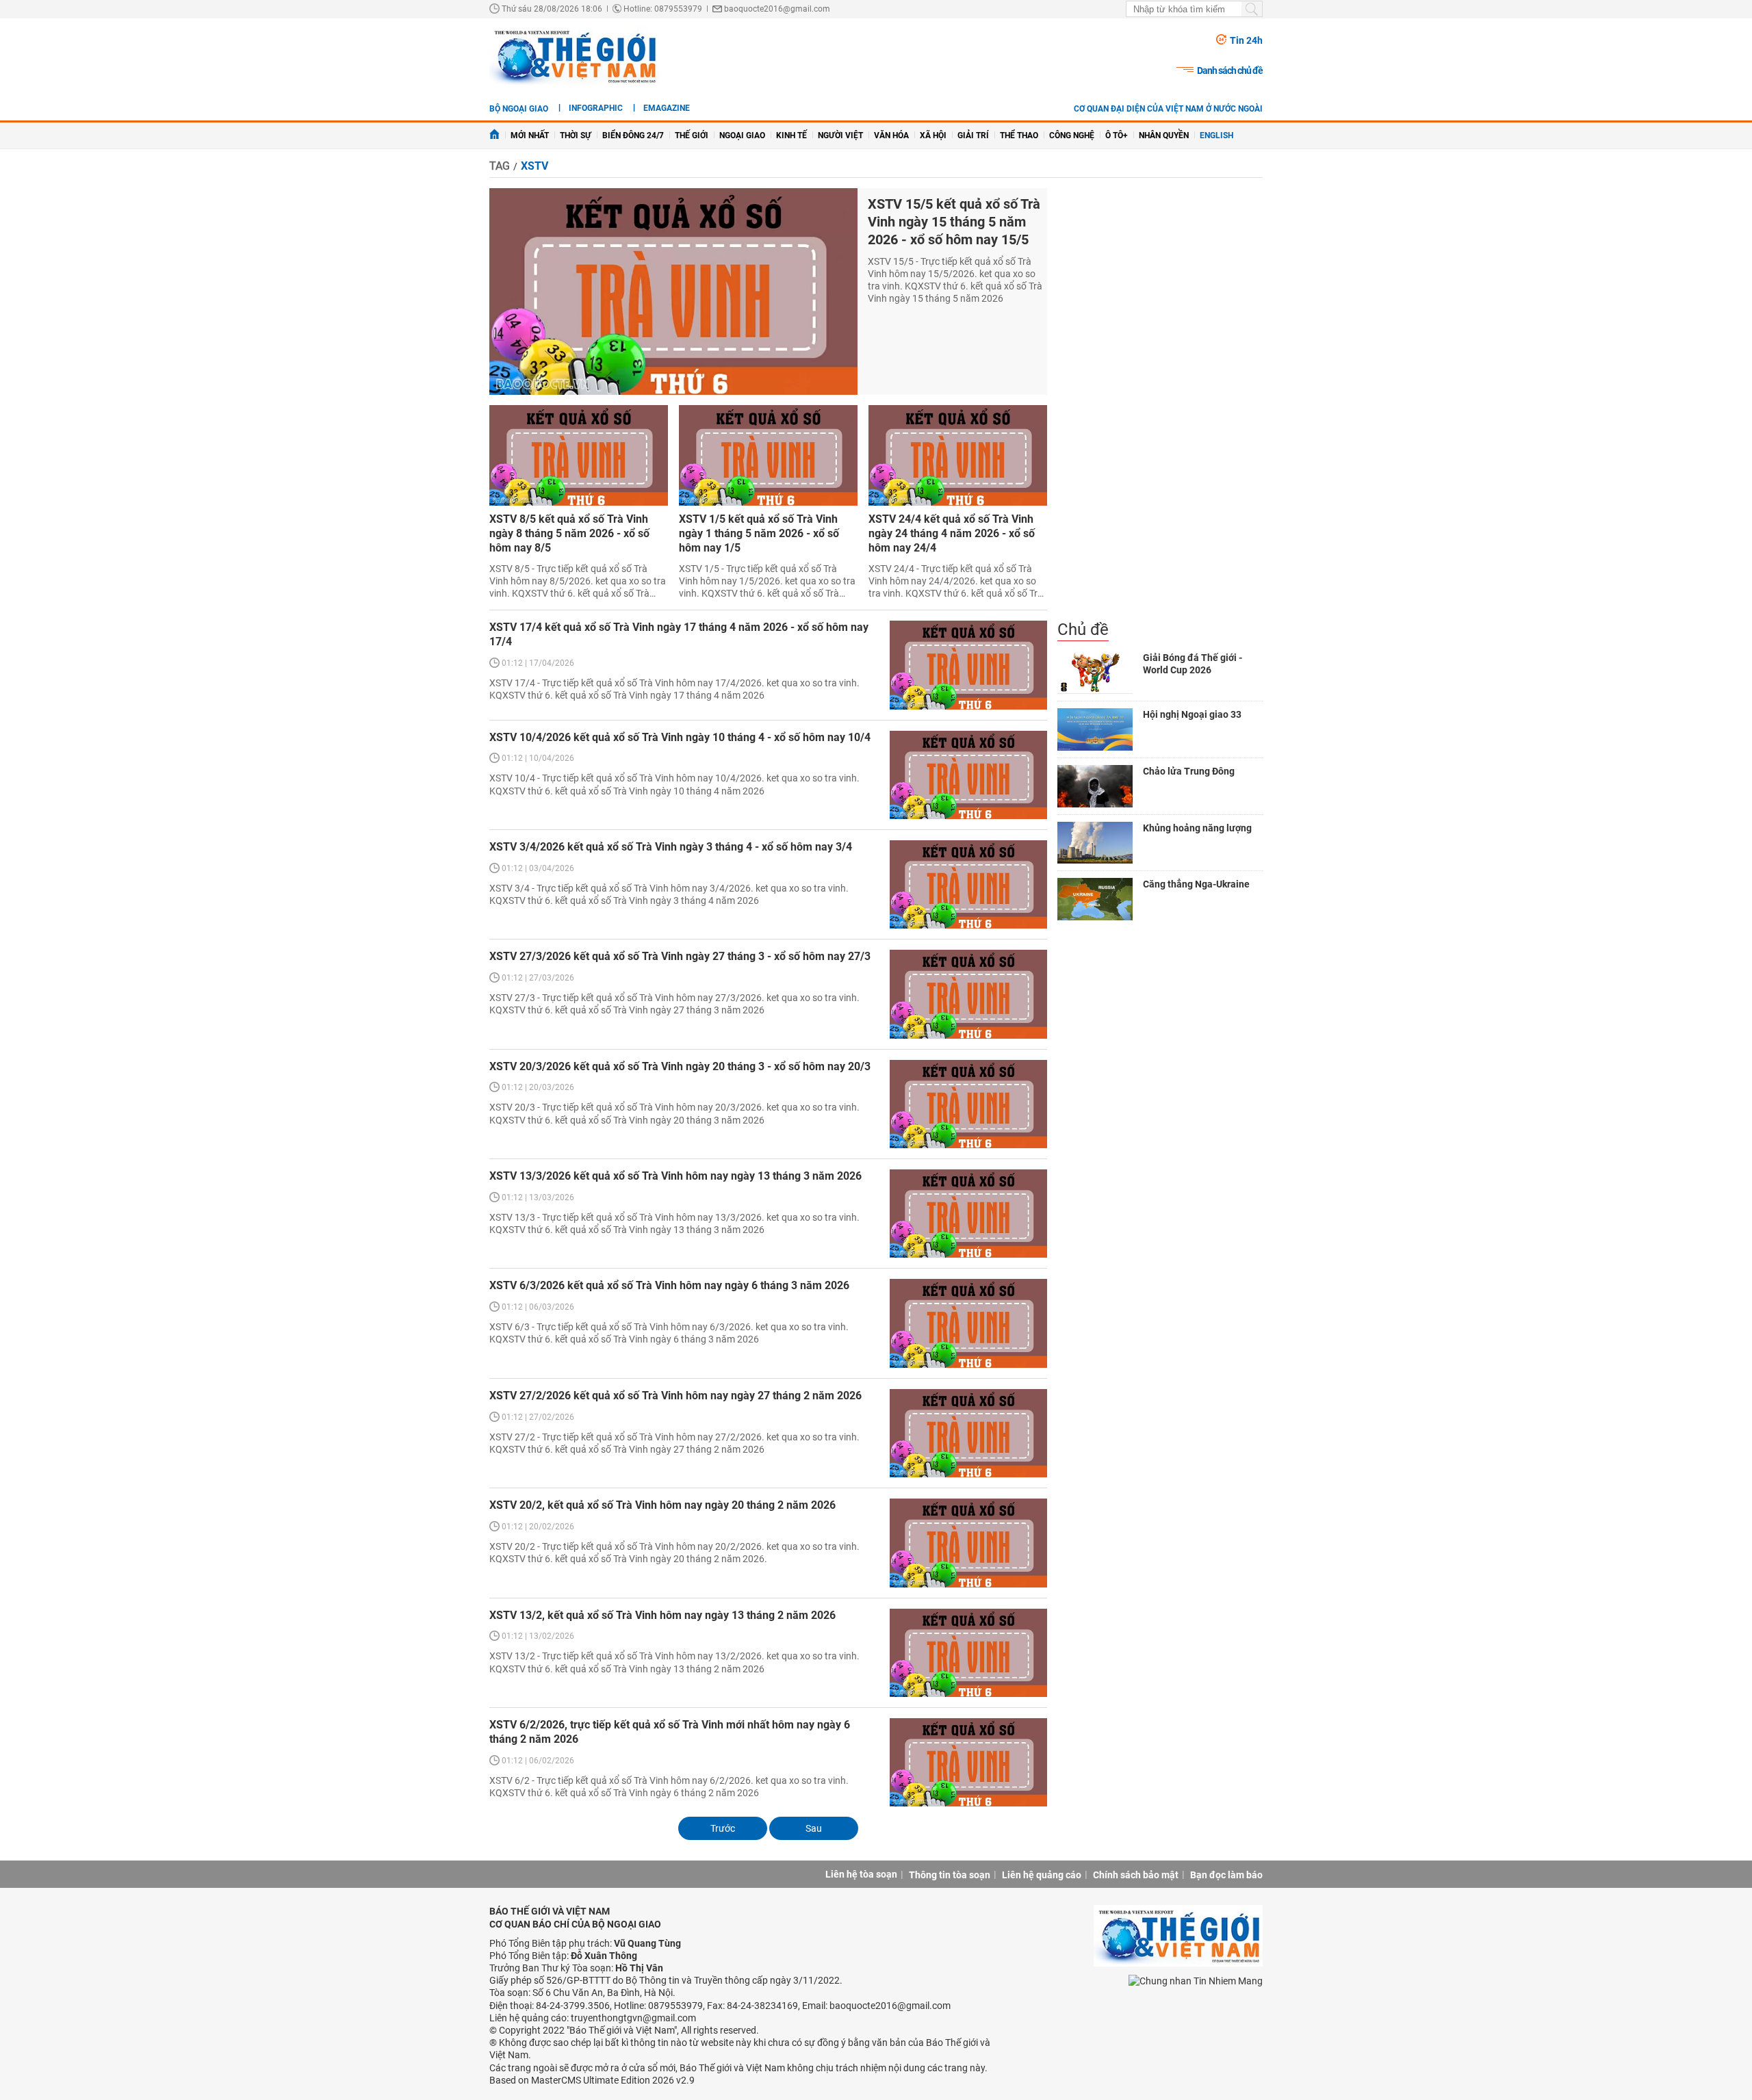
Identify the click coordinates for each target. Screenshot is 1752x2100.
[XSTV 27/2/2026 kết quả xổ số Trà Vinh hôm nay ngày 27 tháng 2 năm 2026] (968, 1433)
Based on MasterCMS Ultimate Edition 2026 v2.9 (592, 2080)
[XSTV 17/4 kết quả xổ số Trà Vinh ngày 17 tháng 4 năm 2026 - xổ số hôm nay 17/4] (968, 665)
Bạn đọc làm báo (1226, 1875)
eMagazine (667, 108)
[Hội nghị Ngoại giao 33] (1095, 729)
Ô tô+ (1117, 135)
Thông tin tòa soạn (950, 1875)
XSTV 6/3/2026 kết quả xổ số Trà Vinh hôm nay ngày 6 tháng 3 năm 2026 (669, 1285)
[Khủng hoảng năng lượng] (1095, 843)
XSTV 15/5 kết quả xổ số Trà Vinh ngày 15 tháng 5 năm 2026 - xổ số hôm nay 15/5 (954, 222)
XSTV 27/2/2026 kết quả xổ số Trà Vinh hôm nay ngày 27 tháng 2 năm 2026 (675, 1396)
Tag (500, 166)
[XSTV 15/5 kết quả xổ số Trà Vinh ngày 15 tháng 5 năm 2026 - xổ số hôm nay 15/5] (673, 292)
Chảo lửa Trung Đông (1189, 771)
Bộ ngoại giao (519, 109)
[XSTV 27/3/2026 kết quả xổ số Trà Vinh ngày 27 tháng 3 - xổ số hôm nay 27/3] (968, 994)
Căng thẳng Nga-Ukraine (1196, 884)
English (1216, 135)
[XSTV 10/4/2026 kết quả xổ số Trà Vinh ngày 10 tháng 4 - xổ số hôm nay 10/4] (968, 775)
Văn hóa (891, 135)
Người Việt (840, 135)
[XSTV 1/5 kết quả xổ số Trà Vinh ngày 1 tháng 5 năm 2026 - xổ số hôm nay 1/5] (768, 455)
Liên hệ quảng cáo (1042, 1875)
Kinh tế (791, 135)
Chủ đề (1083, 630)
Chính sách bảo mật (1136, 1875)
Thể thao (1019, 135)
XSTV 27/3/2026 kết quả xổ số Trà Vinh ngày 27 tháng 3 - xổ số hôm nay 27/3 (680, 956)
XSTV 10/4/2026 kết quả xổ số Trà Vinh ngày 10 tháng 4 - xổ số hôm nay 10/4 (680, 737)
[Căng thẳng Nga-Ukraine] (1095, 899)
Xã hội (933, 135)
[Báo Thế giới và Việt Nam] (574, 56)
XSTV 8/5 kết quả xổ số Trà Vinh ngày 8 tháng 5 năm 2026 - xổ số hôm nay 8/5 (569, 533)
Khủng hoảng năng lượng (1197, 828)
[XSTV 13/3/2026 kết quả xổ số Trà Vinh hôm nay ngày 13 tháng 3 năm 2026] (968, 1214)
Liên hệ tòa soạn (861, 1874)
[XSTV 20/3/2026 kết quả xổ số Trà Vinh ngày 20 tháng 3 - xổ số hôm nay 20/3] (968, 1104)
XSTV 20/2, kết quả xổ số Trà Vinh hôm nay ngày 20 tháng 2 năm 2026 (662, 1505)
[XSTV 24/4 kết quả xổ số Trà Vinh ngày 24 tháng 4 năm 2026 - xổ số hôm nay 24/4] (958, 455)
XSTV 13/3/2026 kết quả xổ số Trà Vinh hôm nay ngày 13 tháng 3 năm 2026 (675, 1176)
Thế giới (692, 135)
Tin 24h (1246, 40)
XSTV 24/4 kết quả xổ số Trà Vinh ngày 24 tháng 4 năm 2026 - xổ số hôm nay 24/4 (952, 533)
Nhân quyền (1164, 135)
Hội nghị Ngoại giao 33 (1192, 714)
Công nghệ (1072, 135)
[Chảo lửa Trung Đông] (1095, 786)
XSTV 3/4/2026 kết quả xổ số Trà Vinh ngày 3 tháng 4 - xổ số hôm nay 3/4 (671, 847)
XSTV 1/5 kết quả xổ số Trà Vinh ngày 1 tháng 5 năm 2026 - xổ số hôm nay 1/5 (759, 533)
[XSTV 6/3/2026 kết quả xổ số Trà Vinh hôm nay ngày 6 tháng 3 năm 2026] (968, 1323)
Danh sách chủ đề (1230, 70)
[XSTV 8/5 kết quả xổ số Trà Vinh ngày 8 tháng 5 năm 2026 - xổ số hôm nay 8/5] (579, 455)
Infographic (596, 108)
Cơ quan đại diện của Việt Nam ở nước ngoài (1168, 109)
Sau (814, 1828)
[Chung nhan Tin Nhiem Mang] (1196, 1980)
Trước (723, 1828)
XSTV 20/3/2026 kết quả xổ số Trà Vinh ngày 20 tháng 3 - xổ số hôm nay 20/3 (680, 1066)
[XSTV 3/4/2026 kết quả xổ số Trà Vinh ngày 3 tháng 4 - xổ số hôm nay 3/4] (968, 884)
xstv (534, 166)
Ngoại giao (742, 135)
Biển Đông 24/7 (633, 135)
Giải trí (973, 135)
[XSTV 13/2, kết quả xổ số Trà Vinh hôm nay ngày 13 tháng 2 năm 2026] (968, 1653)
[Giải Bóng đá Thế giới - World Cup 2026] (1095, 673)
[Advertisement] (1160, 404)
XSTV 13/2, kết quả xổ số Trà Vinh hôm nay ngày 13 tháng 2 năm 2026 (662, 1615)
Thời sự (576, 135)
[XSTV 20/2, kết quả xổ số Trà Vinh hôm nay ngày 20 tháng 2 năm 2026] (968, 1543)
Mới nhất (530, 135)
